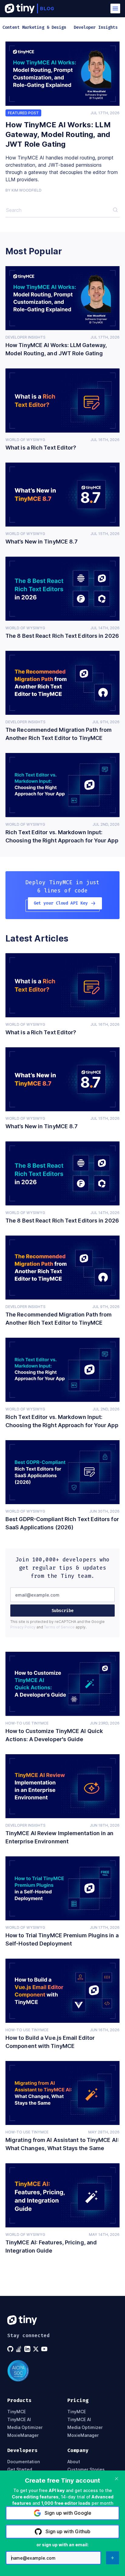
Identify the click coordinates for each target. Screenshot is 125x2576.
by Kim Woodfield (24, 190)
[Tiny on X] (36, 2349)
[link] (62, 74)
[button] (115, 8)
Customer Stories (86, 2470)
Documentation (24, 2462)
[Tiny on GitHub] (11, 2349)
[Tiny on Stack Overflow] (19, 2349)
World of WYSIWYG (25, 440)
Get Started (20, 2470)
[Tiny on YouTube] (45, 2349)
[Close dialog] (117, 2479)
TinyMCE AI (19, 2420)
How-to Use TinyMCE (27, 1723)
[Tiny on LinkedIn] (28, 2349)
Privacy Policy (23, 1627)
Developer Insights (25, 337)
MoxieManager (23, 2435)
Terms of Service (59, 1627)
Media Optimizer (25, 2427)
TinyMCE (17, 2412)
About (74, 2462)
